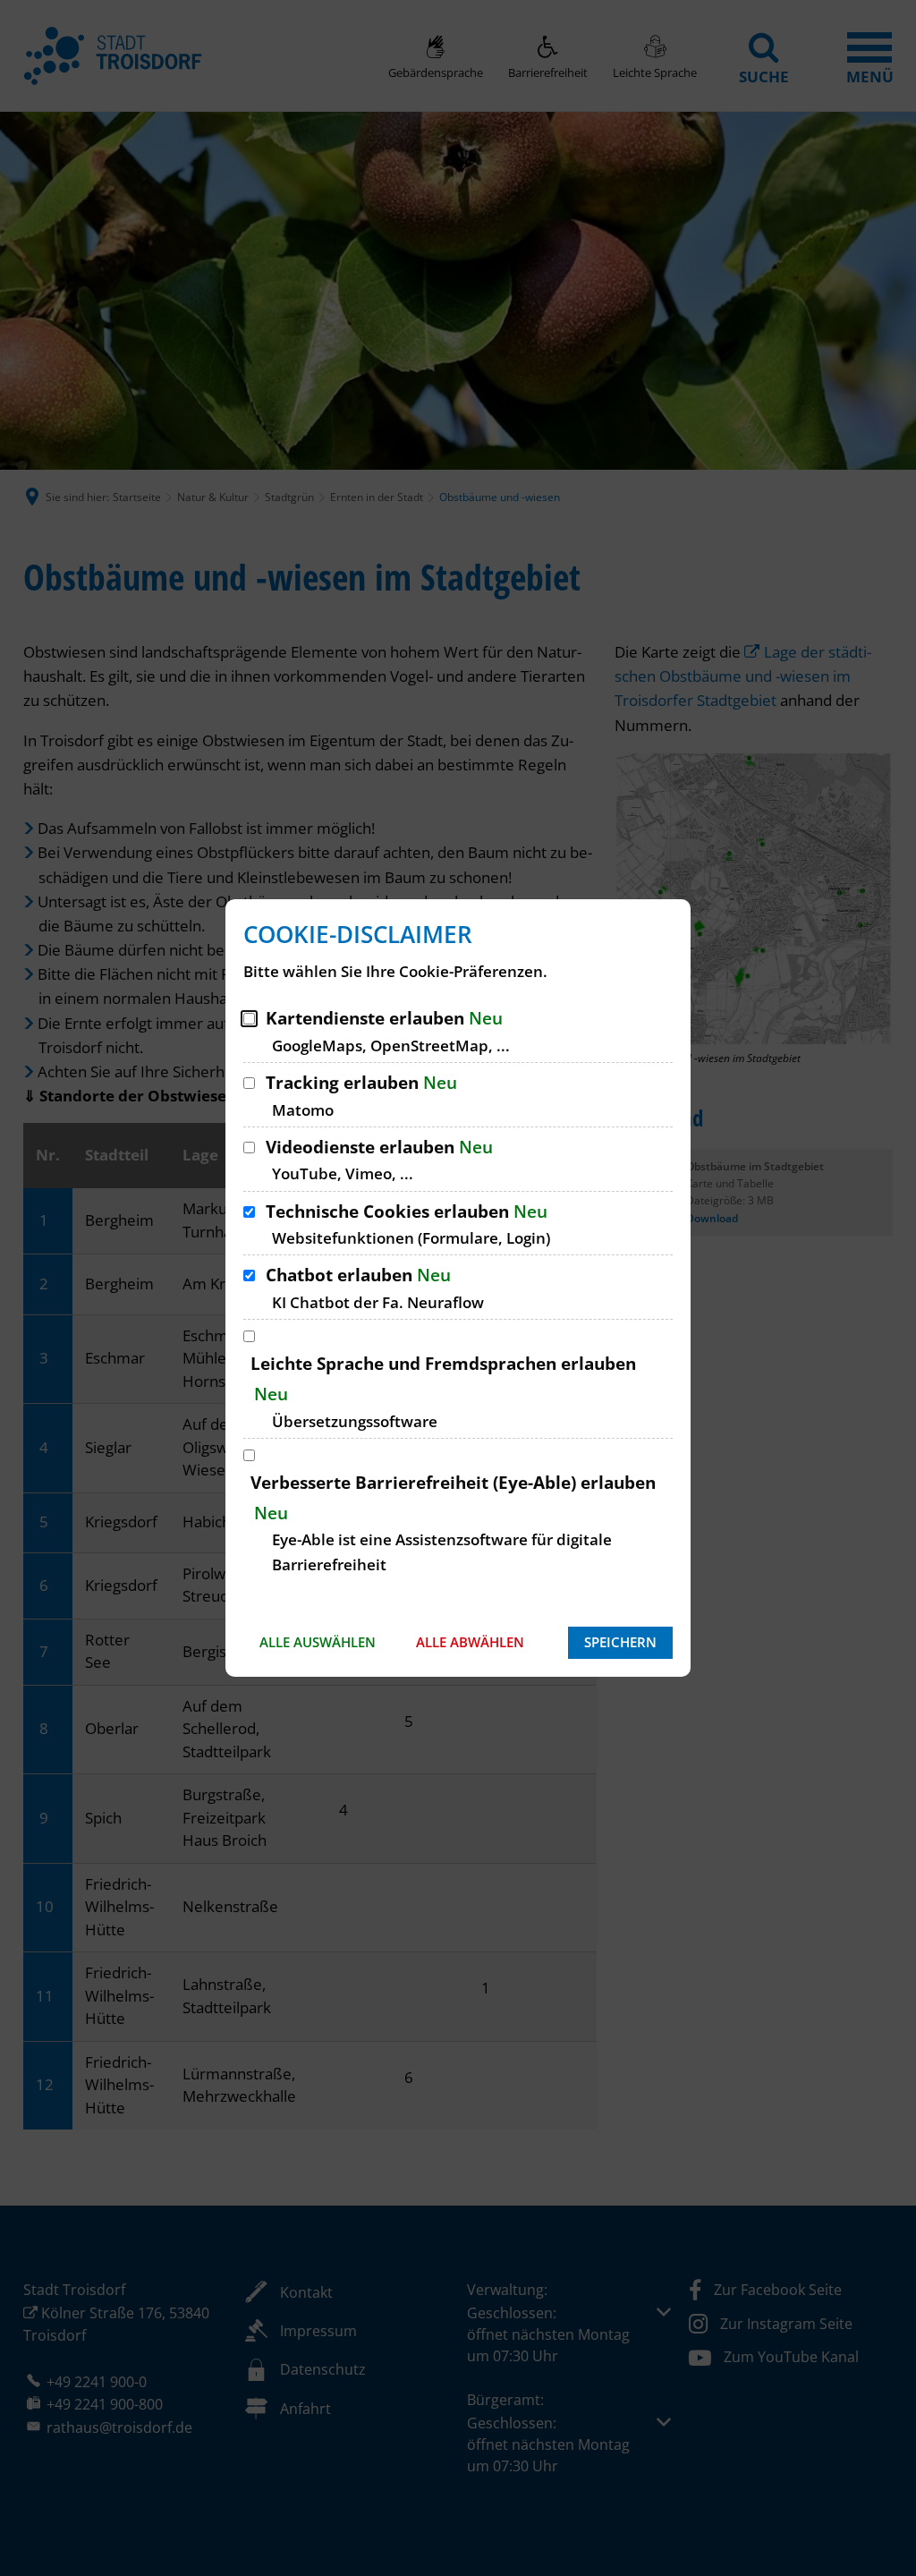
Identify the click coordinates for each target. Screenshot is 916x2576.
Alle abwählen (470, 1642)
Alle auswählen (318, 1642)
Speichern (620, 1642)
